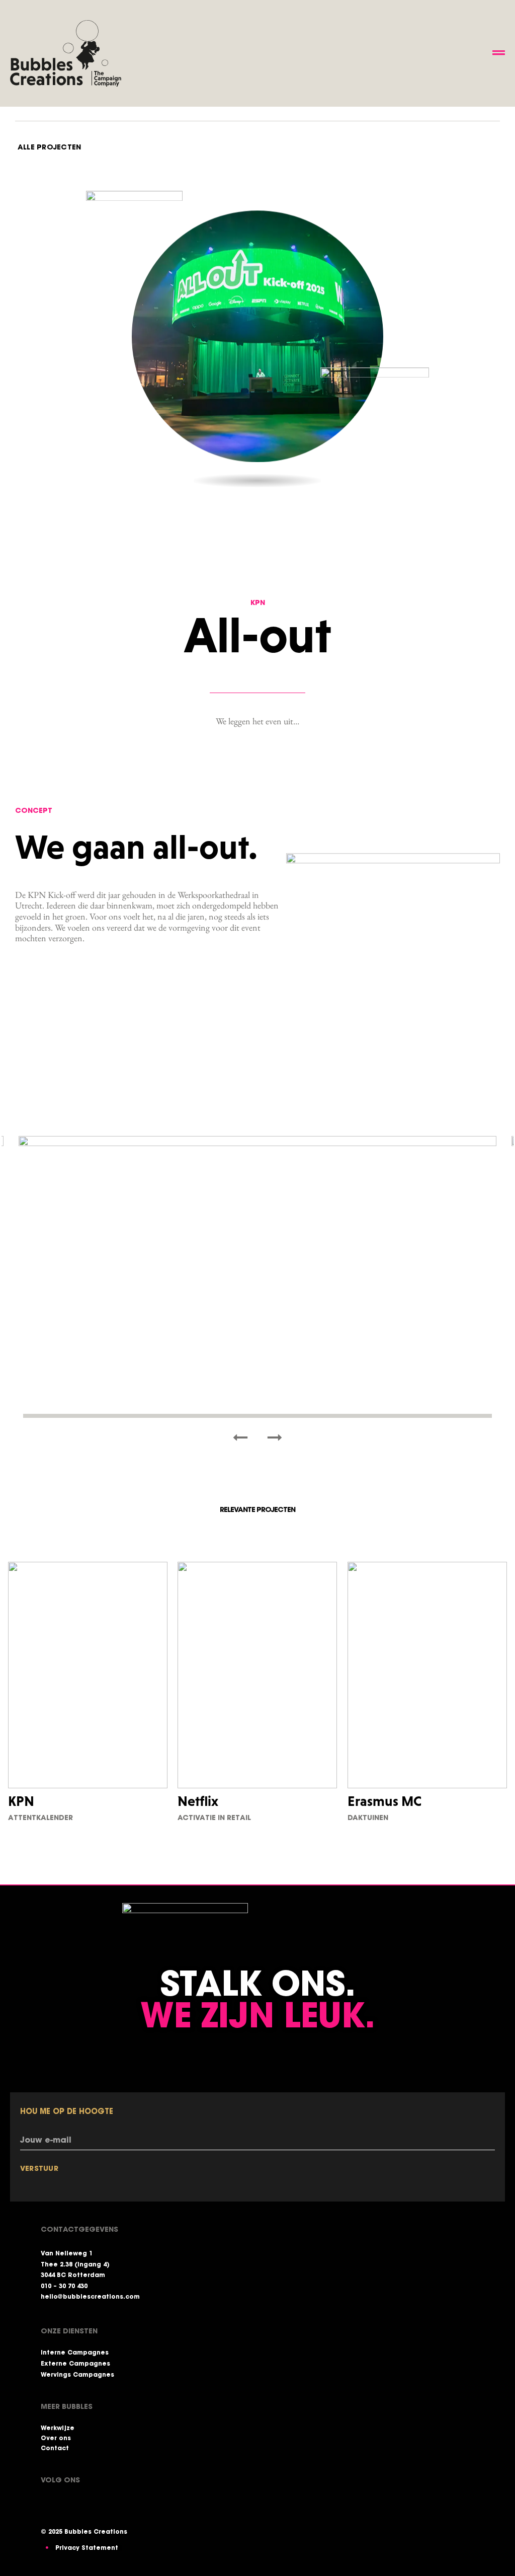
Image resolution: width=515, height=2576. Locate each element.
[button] (240, 1437)
